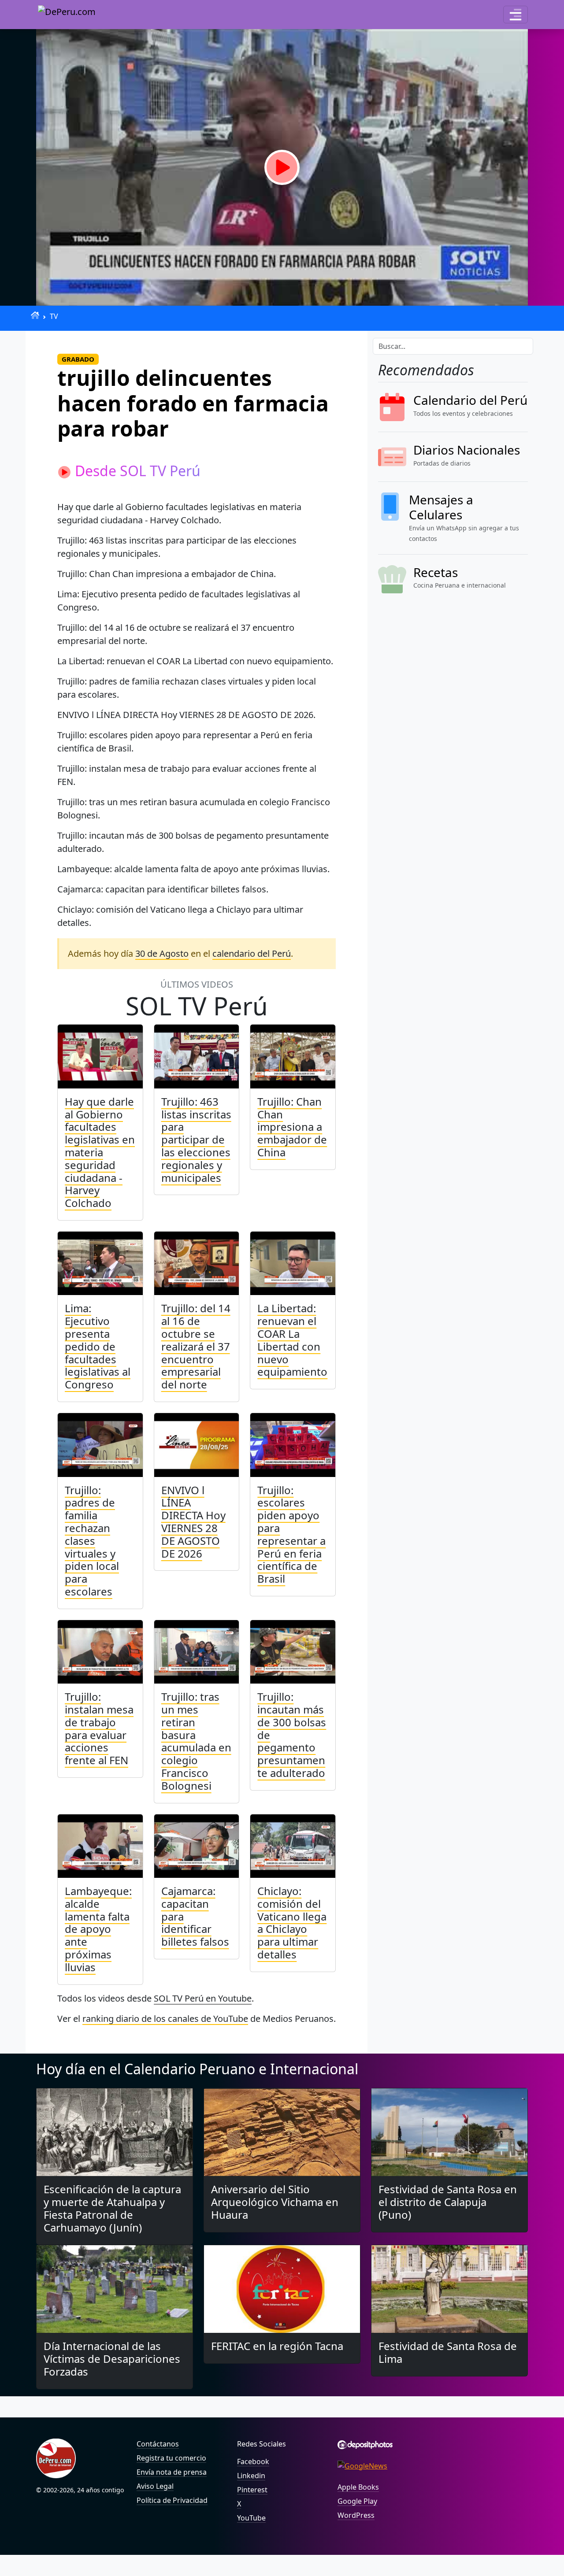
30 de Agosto (162, 953)
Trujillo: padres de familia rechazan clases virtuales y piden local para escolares (92, 1541)
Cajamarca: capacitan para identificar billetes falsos (195, 1916)
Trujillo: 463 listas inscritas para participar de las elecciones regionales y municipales (196, 1140)
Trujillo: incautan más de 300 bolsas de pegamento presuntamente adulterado (292, 1735)
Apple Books (358, 2487)
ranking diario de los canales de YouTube (165, 2019)
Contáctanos (158, 2444)
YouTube (251, 2518)
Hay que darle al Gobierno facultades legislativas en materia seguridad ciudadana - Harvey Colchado (100, 1152)
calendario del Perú (252, 953)
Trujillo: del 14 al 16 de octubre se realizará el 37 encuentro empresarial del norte (196, 1346)
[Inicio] (35, 315)
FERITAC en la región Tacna (277, 2346)
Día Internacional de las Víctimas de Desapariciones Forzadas (112, 2359)
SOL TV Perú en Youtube (203, 1998)
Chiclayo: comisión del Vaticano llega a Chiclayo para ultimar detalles (292, 1923)
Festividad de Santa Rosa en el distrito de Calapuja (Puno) (448, 2202)
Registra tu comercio (171, 2458)
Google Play (357, 2501)
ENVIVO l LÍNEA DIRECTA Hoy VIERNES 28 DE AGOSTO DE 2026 (193, 1522)
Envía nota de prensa (172, 2472)
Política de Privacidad (172, 2500)
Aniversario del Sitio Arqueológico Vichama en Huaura (275, 2202)
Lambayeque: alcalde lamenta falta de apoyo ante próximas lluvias (98, 1929)
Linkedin (251, 2476)
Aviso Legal (155, 2486)
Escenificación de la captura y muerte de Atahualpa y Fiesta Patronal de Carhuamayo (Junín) (112, 2208)
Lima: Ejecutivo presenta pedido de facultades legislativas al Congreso (98, 1346)
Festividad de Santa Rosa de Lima (448, 2352)
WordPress (356, 2515)
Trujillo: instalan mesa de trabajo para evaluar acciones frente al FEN (99, 1728)
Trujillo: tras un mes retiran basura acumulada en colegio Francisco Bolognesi (196, 1741)
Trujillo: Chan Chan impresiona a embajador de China (292, 1127)
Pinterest (252, 2490)
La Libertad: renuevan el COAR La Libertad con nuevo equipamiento (292, 1340)
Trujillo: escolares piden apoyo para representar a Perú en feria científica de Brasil (291, 1534)
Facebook (253, 2461)
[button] (516, 15)
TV (54, 316)
